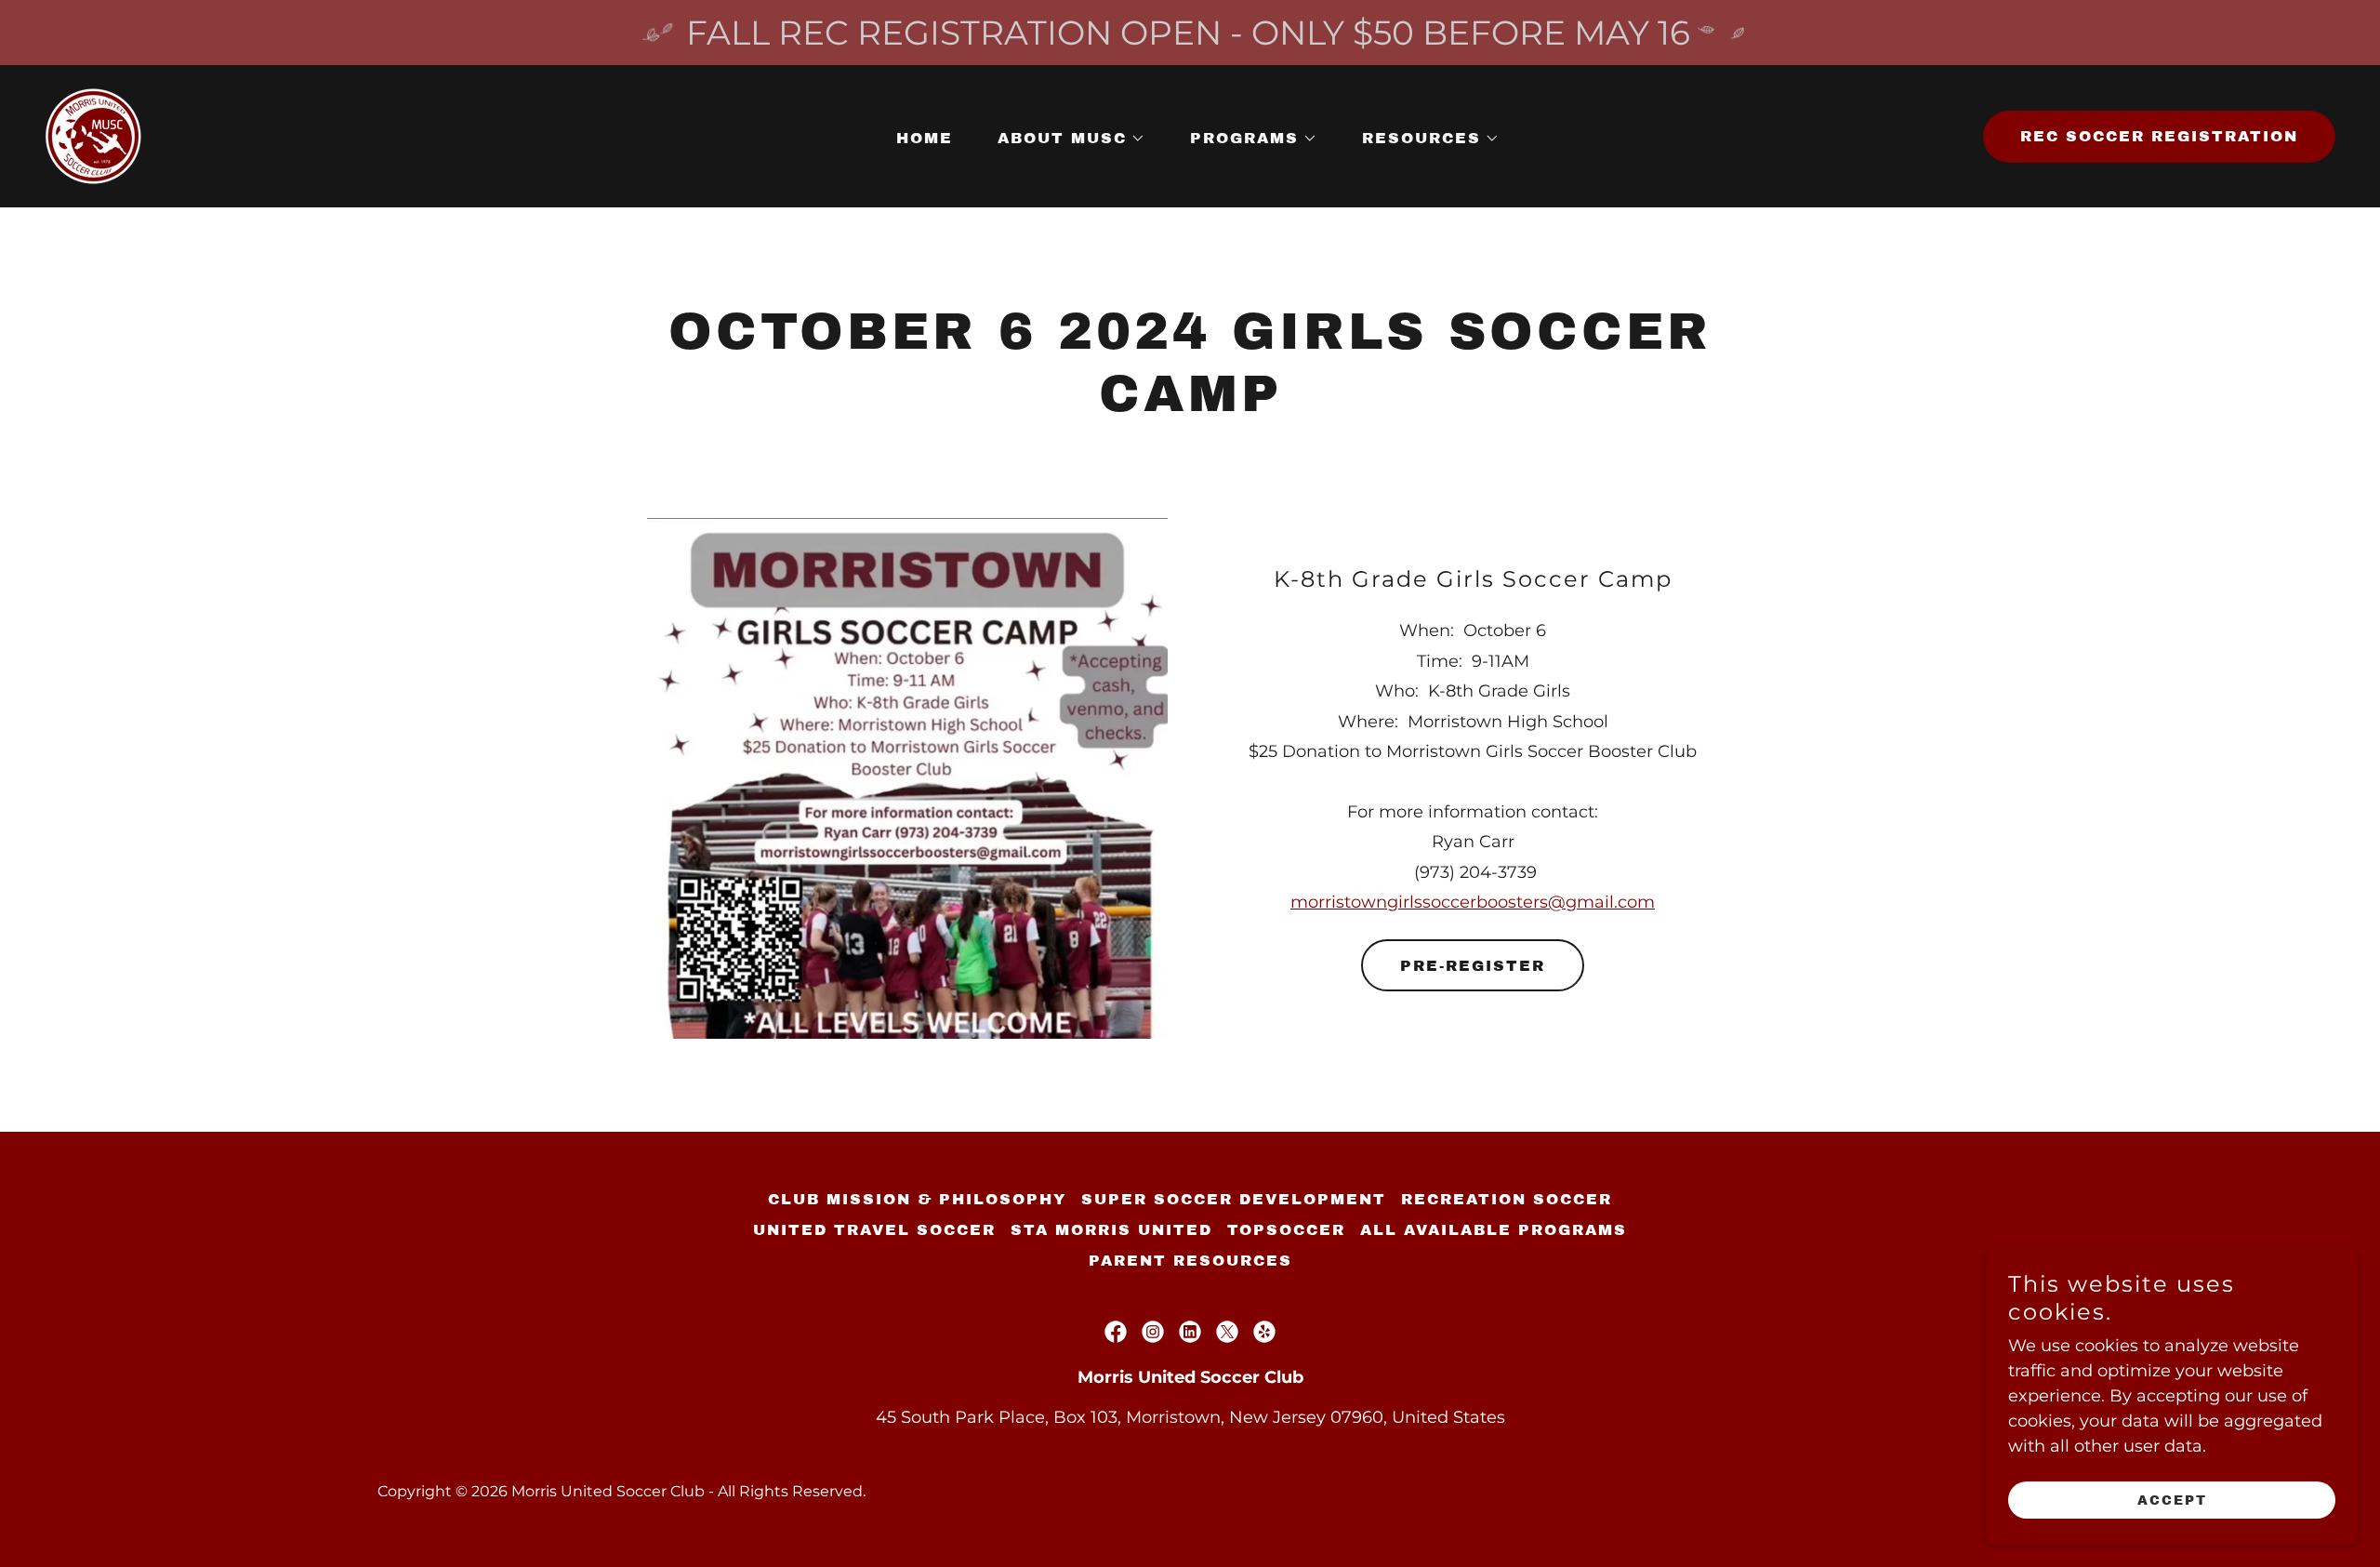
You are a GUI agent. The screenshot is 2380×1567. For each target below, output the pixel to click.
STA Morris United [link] (1111, 1230)
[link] (94, 135)
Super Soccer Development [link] (1234, 1199)
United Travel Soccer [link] (874, 1230)
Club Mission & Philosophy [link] (917, 1199)
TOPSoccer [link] (1286, 1230)
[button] (1064, 139)
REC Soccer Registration (2159, 136)
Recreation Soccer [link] (1507, 1199)
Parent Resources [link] (1190, 1261)
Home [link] (925, 138)
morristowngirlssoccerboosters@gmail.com (1473, 902)
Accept (2172, 1501)
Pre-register (1473, 966)
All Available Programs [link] (1494, 1230)
